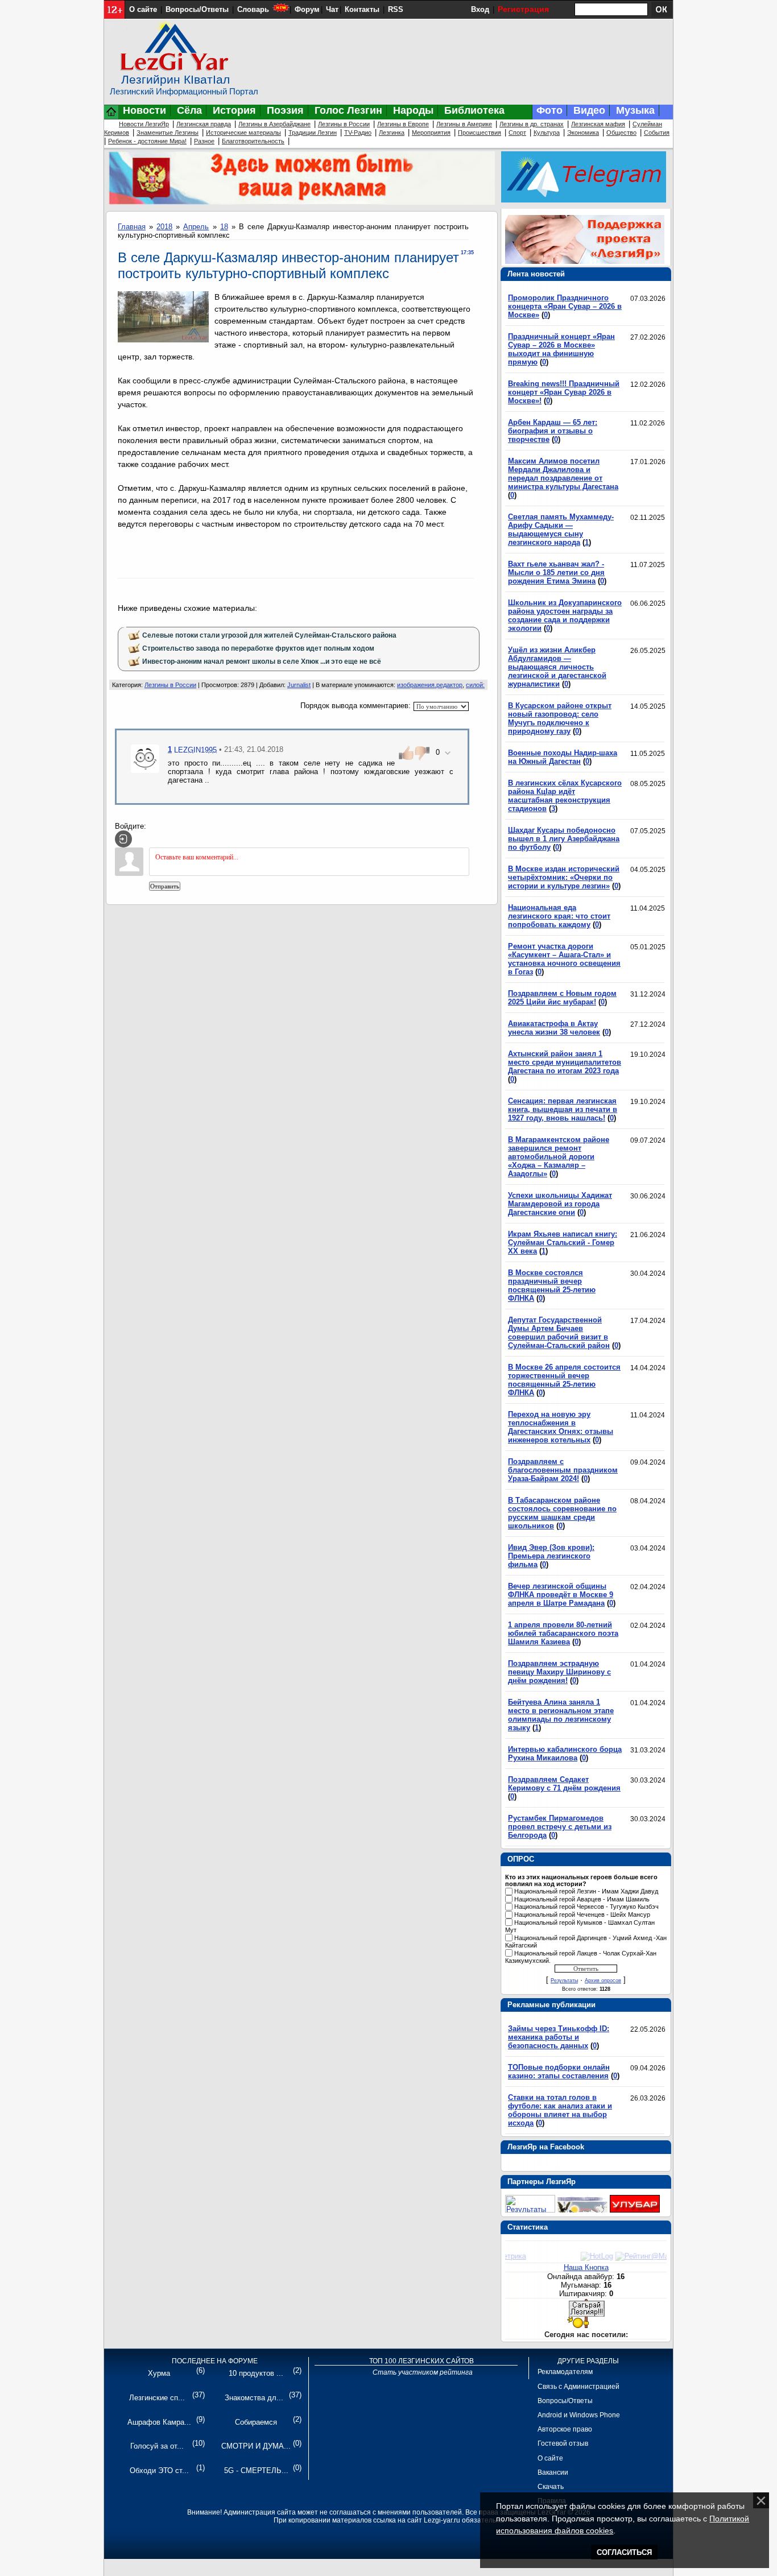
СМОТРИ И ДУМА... (256, 2446)
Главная (132, 227)
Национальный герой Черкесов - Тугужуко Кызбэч (586, 1907)
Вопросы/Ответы (197, 9)
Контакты (362, 9)
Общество (621, 133)
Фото (549, 110)
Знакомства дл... (254, 2398)
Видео (589, 110)
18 (224, 227)
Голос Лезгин (348, 110)
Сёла (189, 110)
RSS (396, 9)
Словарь (253, 9)
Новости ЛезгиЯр (144, 124)
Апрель (196, 227)
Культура (547, 133)
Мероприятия (431, 133)
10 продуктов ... (256, 2373)
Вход (480, 9)
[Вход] (123, 839)
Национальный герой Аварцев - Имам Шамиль (582, 1899)
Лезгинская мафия (598, 124)
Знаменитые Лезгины (168, 133)
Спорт (517, 133)
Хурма (159, 2373)
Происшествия (480, 133)
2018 (164, 227)
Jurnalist (299, 685)
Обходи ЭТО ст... (159, 2470)
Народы (413, 110)
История (234, 110)
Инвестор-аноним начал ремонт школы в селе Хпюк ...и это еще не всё (262, 661)
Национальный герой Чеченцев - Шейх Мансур (582, 1915)
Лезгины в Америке (464, 124)
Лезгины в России (344, 124)
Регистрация (523, 9)
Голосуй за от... (157, 2446)
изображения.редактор (430, 685)
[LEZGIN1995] (145, 758)
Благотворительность (253, 141)
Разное (204, 141)
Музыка (635, 110)
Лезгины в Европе (403, 124)
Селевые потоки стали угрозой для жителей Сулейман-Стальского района (269, 635)
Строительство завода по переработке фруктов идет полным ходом (258, 648)
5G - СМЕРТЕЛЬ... (256, 2470)
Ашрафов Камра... (159, 2422)
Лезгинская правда (204, 124)
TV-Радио (358, 133)
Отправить (165, 886)
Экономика (583, 133)
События (657, 133)
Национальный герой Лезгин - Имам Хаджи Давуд (586, 1891)
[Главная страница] (111, 117)
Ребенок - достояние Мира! (147, 141)
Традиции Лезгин (313, 133)
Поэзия (285, 110)
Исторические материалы (243, 133)
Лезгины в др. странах (532, 124)
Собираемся (256, 2422)
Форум (307, 9)
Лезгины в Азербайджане (274, 124)
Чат (332, 9)
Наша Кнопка (586, 2267)
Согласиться (624, 2552)
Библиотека (474, 110)
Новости (144, 110)
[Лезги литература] (635, 2210)
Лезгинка (392, 133)
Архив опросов (603, 1980)
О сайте (143, 9)
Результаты (564, 1980)
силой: (475, 685)
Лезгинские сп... (157, 2398)
